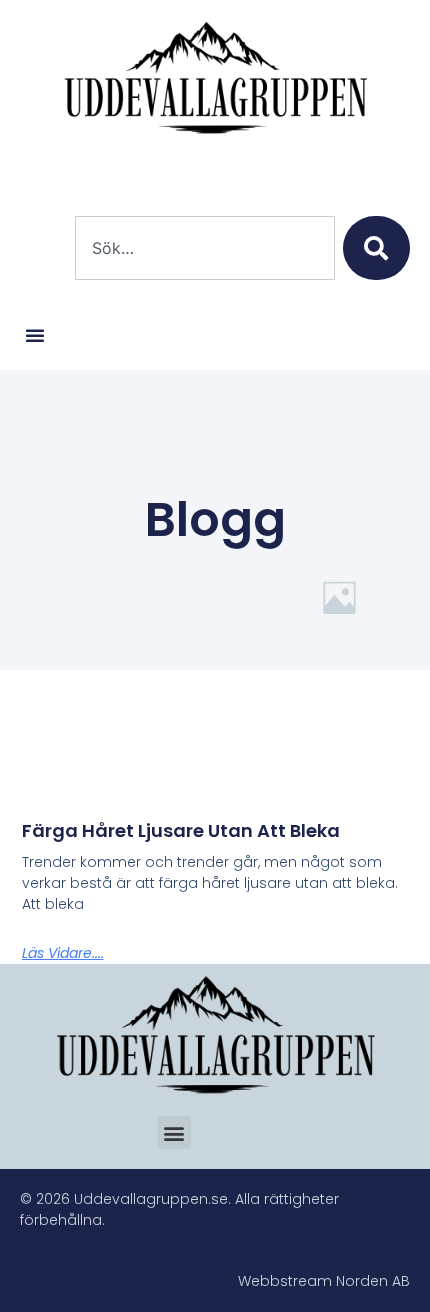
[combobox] (205, 248)
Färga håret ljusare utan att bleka (181, 830)
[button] (35, 335)
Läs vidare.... (63, 953)
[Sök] (376, 248)
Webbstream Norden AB (324, 1281)
